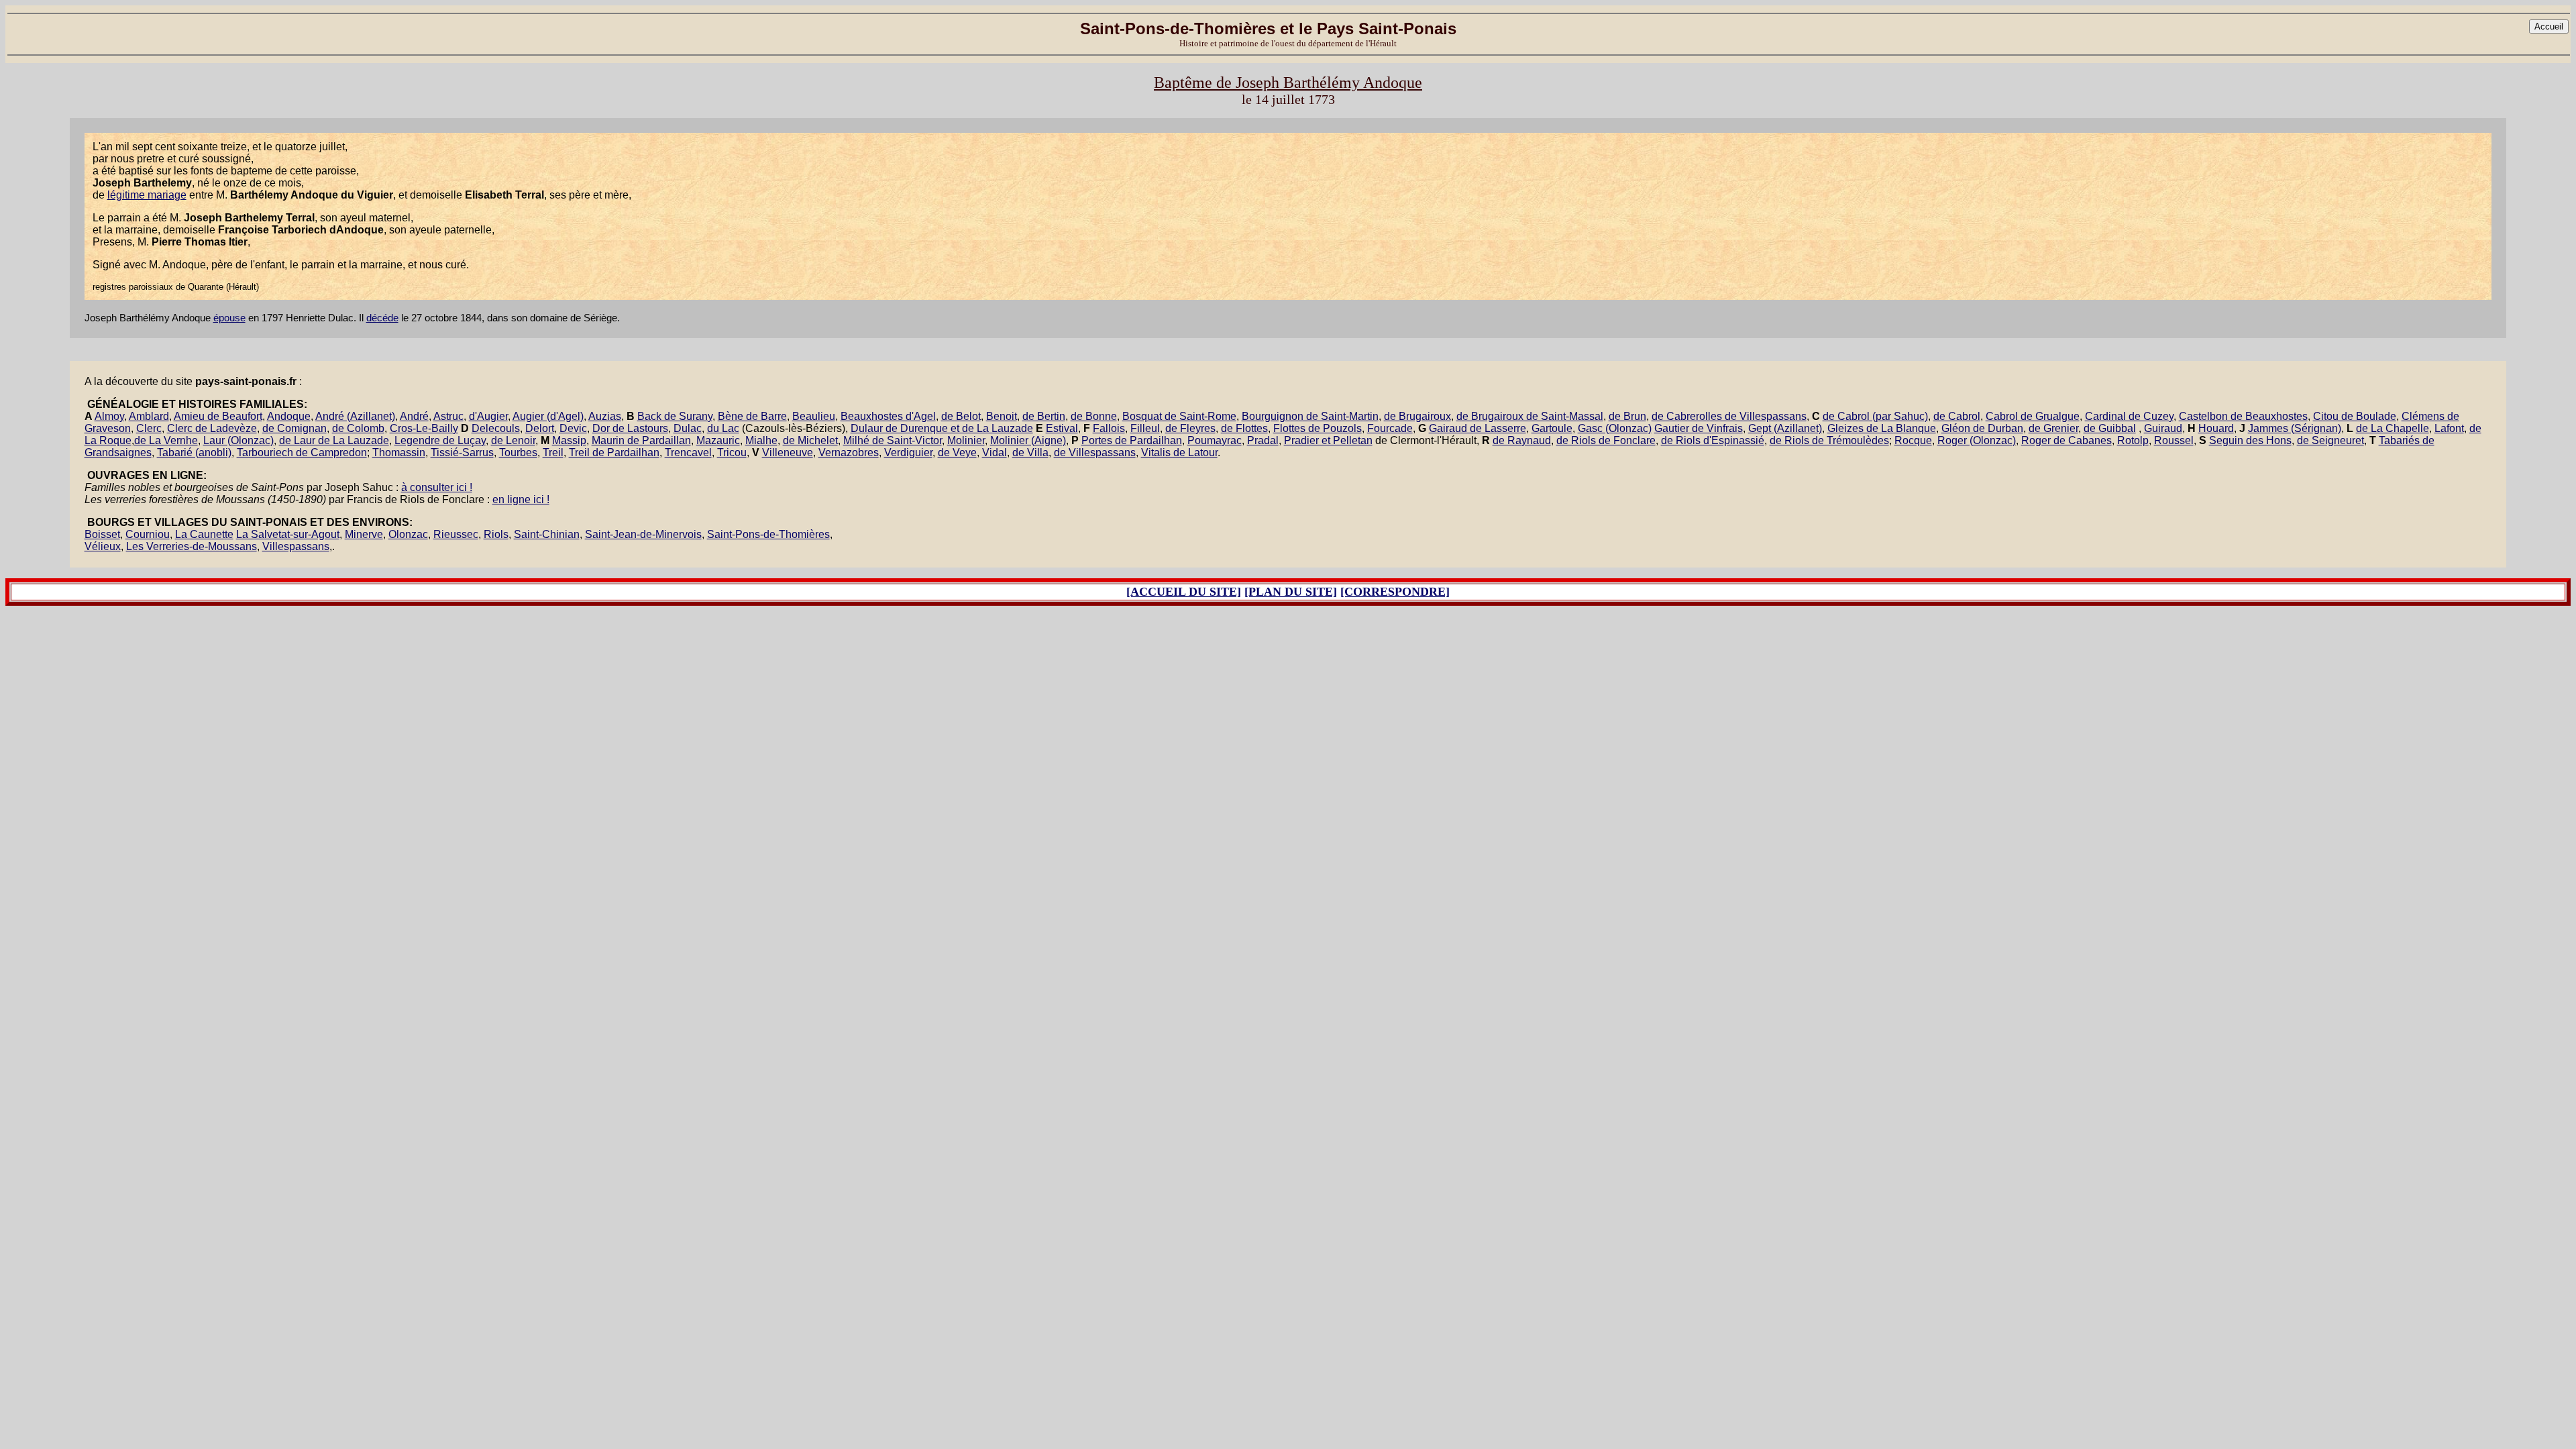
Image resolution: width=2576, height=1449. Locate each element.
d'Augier (488, 416)
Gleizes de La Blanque (1882, 428)
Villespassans (296, 546)
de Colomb (358, 428)
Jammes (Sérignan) (2295, 428)
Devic (573, 428)
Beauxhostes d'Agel (888, 416)
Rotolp (2133, 440)
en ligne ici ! (521, 499)
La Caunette (204, 534)
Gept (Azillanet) (1785, 428)
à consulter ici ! (437, 487)
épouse (229, 318)
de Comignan (294, 428)
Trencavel (688, 452)
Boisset (102, 534)
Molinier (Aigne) (1028, 440)
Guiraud (2163, 428)
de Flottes (1244, 428)
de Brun (1627, 416)
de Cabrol (1957, 416)
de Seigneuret (2330, 440)
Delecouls (496, 428)
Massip (569, 440)
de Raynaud (1522, 440)
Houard (2216, 428)
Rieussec (456, 534)
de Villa (1030, 452)
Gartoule (1552, 428)
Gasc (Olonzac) (1615, 428)
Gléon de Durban (1982, 428)
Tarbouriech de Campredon (302, 452)
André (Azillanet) (355, 416)
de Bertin (1044, 416)
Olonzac (408, 534)
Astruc (448, 416)
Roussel (2174, 440)
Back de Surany (675, 416)
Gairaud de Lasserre (1478, 428)
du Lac (723, 428)
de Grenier (2053, 428)
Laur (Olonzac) (238, 440)
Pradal (1263, 440)
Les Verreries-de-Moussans (192, 546)
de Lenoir (513, 440)
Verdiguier (908, 452)
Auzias (605, 416)
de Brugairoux (1417, 416)
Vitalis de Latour (1179, 452)
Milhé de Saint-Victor (893, 440)
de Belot (961, 416)
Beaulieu (814, 416)
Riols (496, 534)
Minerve (364, 534)
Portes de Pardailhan (1132, 440)
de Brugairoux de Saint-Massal (1530, 416)
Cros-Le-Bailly (424, 428)
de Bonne (1094, 416)
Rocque (1913, 440)
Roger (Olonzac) (1977, 440)
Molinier (966, 440)
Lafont (2449, 428)
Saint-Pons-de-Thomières (768, 534)
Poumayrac (1215, 440)
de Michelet (810, 440)
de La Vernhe (166, 440)
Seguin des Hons (2250, 440)
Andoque (289, 416)
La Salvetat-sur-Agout (288, 534)
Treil (553, 452)
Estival (1062, 428)
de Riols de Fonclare (1606, 440)
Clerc (149, 428)
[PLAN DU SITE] (1291, 592)
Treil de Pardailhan (614, 452)
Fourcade (1390, 428)
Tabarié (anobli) (194, 452)
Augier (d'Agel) (548, 416)
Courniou (148, 534)
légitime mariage (147, 195)
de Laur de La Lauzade (334, 440)
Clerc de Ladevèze (212, 428)
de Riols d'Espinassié (1713, 440)
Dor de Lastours (630, 428)
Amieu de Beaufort (218, 416)
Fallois (1109, 428)
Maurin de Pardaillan (641, 440)
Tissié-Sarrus (462, 452)
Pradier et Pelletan (1328, 440)
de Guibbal (2110, 428)
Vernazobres (849, 452)
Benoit (1002, 416)
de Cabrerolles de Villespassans (1729, 416)
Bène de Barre (752, 416)
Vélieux (103, 546)
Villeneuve (788, 452)
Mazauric (718, 440)
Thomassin (399, 452)
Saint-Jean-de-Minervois (643, 534)
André (414, 416)
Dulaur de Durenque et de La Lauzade (942, 428)
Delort (540, 428)
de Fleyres (1190, 428)
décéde (382, 318)
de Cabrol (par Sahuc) (1875, 416)
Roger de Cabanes (2067, 440)
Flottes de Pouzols (1318, 428)
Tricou (732, 452)
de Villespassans (1095, 452)
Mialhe (761, 440)
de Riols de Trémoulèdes (1829, 440)
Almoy (109, 416)
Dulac (688, 428)
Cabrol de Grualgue (2033, 416)
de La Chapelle (2393, 428)
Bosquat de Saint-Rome (1179, 416)
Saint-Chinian (547, 534)
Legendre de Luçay (440, 440)
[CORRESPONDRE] (1395, 592)
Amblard (149, 416)
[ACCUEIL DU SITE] (1184, 592)
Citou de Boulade (2355, 416)
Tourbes (518, 452)
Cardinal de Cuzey (2129, 416)
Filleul (1145, 428)
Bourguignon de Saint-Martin (1310, 416)
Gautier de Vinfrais (1699, 428)
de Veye (957, 452)
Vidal (995, 452)
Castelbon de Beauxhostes (2243, 416)
